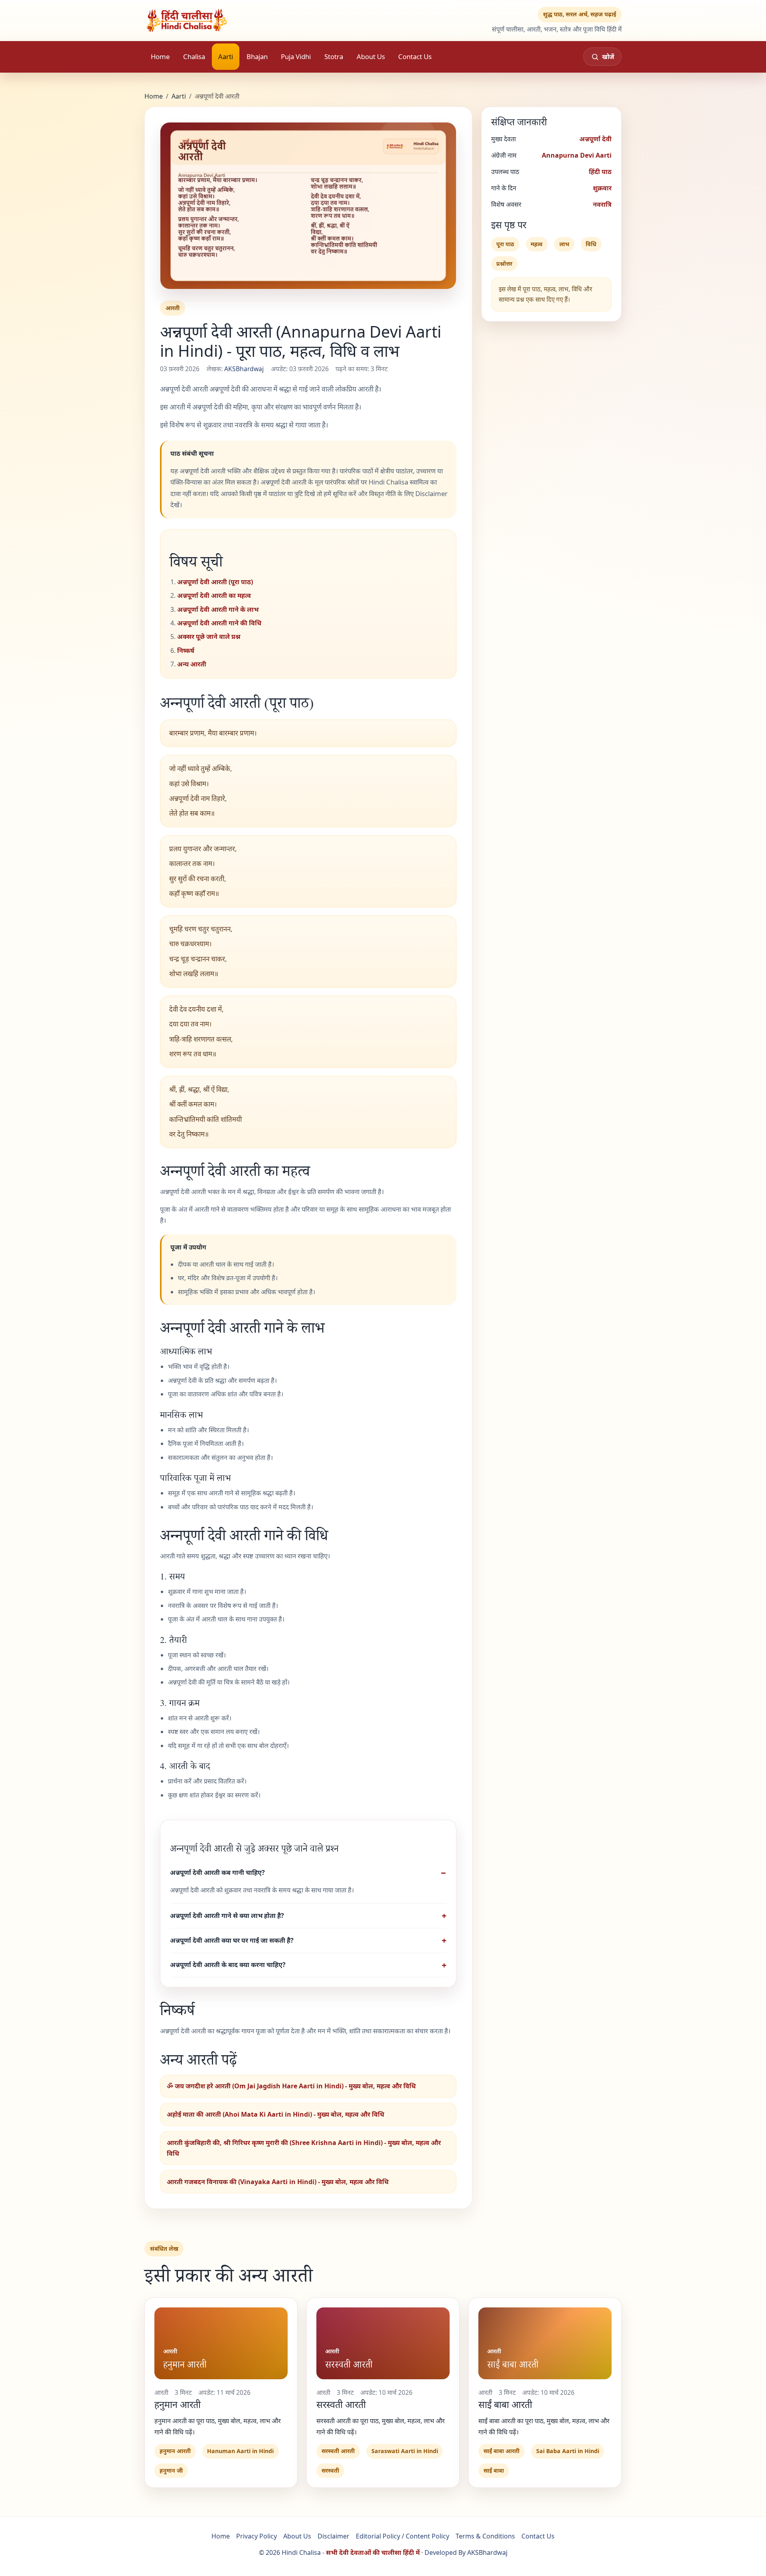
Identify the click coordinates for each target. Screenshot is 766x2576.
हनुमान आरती (178, 2404)
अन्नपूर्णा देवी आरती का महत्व (214, 595)
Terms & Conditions (485, 2536)
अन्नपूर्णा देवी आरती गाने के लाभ (218, 609)
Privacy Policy (257, 2536)
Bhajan (257, 56)
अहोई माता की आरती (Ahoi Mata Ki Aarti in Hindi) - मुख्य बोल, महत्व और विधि (275, 2114)
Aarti (226, 56)
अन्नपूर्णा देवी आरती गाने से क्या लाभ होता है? (227, 1916)
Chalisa (194, 56)
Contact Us (415, 56)
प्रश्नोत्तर (504, 264)
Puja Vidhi (296, 56)
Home (160, 56)
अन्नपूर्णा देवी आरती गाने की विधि (219, 623)
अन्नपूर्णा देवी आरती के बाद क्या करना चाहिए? (228, 1965)
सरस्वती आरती (341, 2404)
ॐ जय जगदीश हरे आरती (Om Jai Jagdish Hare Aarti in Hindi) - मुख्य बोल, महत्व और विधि (291, 2086)
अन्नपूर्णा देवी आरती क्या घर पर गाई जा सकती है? (232, 1940)
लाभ (564, 244)
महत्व (537, 244)
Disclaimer (431, 493)
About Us (371, 56)
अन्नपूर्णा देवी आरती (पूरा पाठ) (215, 582)
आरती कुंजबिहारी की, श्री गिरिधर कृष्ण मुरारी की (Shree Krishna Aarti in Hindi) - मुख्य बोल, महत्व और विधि (304, 2148)
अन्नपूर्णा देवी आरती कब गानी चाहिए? (217, 1872)
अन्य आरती (192, 664)
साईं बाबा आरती (505, 2404)
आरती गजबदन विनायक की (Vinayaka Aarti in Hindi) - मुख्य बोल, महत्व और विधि (278, 2182)
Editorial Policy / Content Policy (403, 2536)
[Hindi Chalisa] (214, 20)
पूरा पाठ (505, 244)
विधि (591, 244)
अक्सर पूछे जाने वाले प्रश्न (209, 637)
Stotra (334, 56)
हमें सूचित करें (340, 493)
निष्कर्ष (186, 650)
